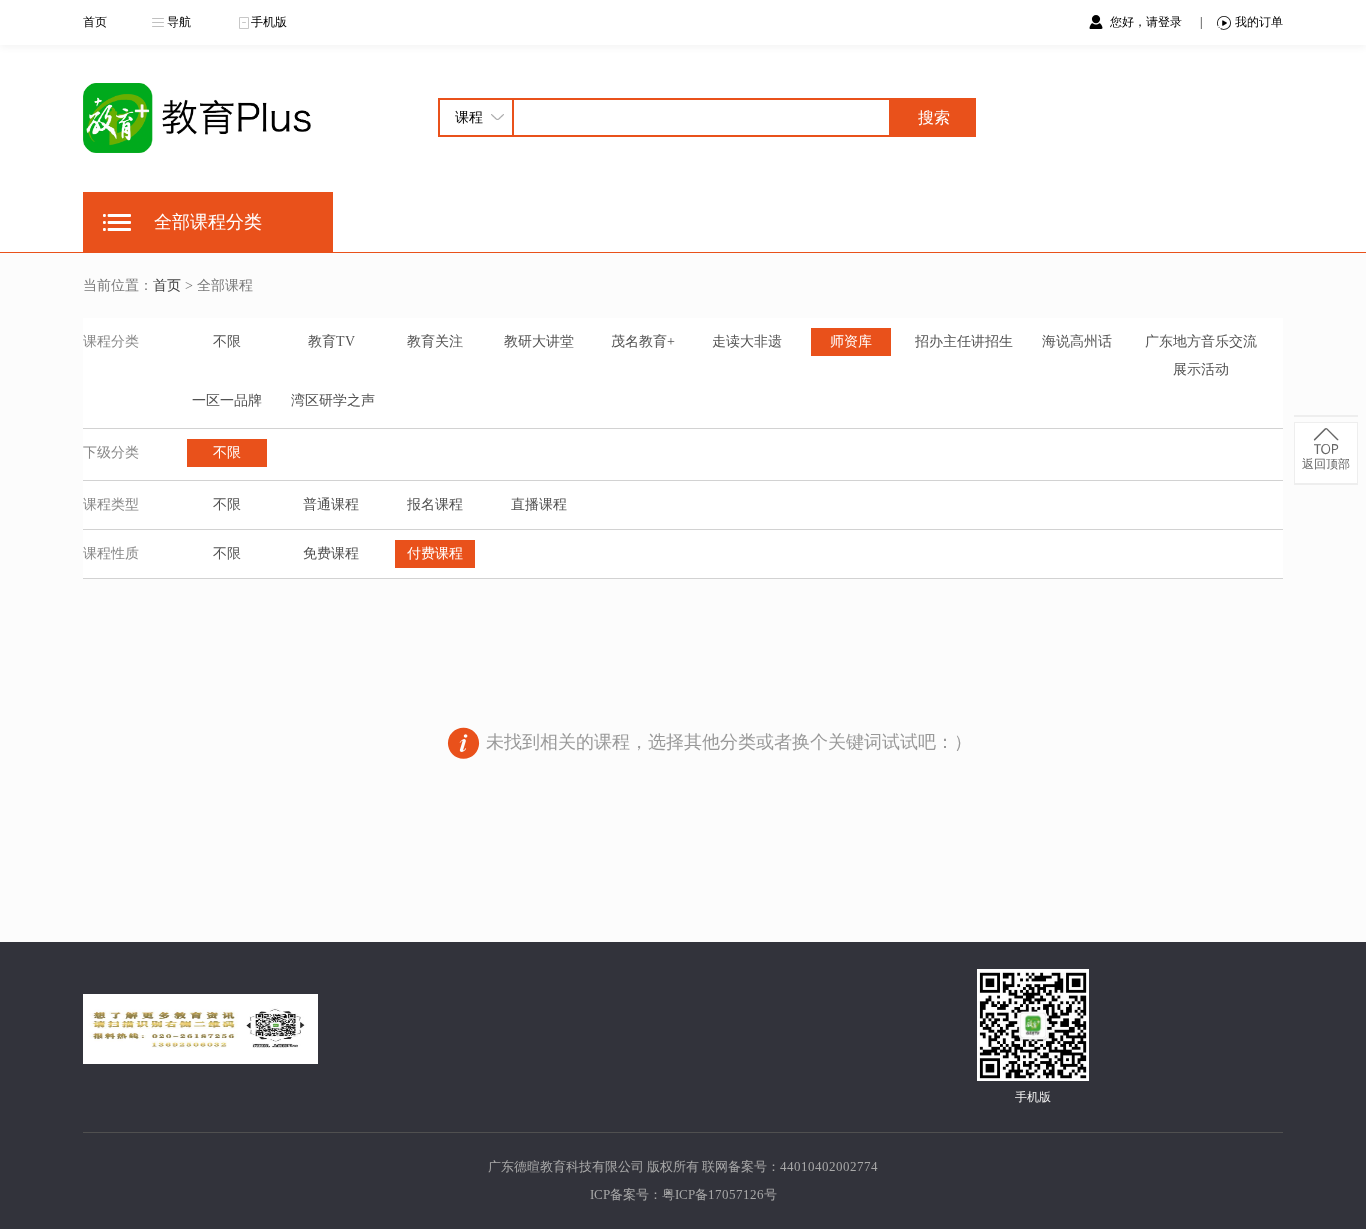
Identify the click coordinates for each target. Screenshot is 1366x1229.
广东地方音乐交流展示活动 (1201, 355)
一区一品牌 (227, 400)
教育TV (331, 341)
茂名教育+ (643, 341)
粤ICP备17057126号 (719, 1194)
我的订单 (1259, 22)
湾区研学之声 (333, 400)
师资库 (851, 341)
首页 (95, 22)
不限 (227, 341)
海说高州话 (1077, 341)
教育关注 (435, 341)
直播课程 (539, 504)
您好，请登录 (1147, 22)
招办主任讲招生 (964, 341)
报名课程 (435, 504)
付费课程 (435, 553)
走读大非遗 (747, 341)
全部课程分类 (208, 222)
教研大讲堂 (539, 341)
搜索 (934, 117)
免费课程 (331, 553)
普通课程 (331, 504)
